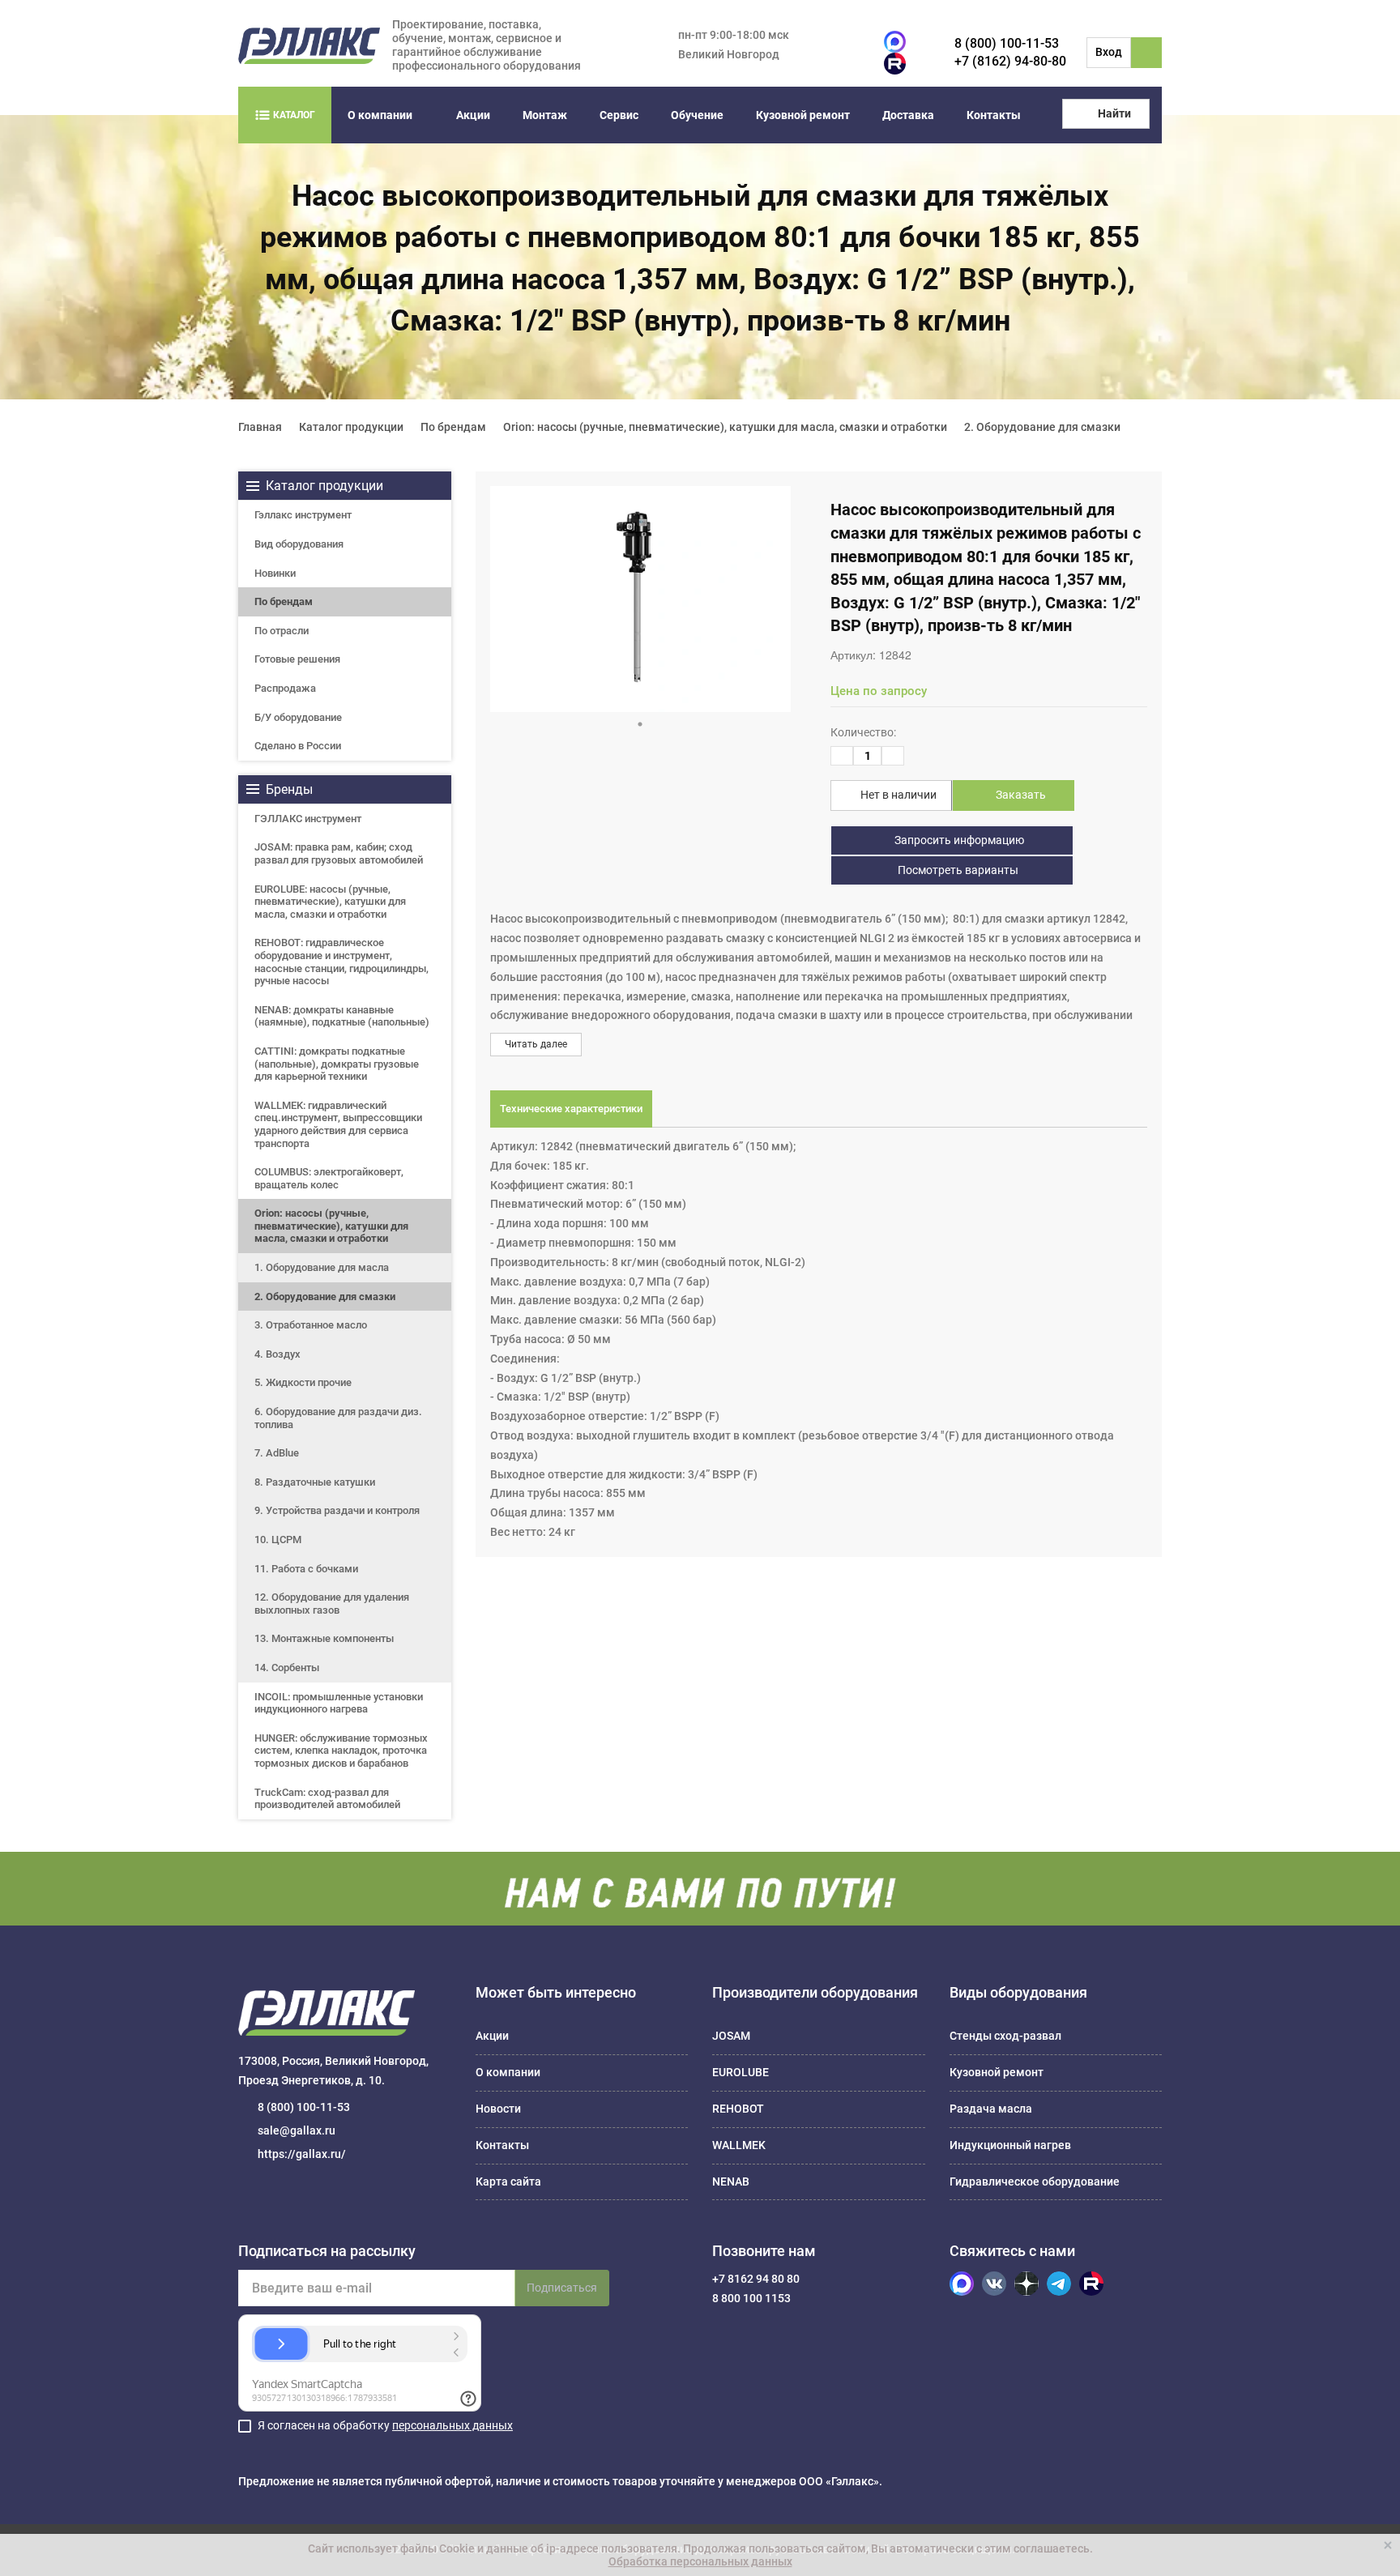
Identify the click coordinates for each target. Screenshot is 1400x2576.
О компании (380, 115)
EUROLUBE (741, 2072)
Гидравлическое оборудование (1035, 2181)
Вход (1109, 52)
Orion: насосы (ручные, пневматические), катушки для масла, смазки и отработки (331, 1226)
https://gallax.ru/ (302, 2154)
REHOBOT (738, 2109)
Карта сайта (508, 2181)
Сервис (619, 115)
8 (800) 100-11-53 (1007, 43)
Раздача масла (991, 2109)
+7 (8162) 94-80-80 (1010, 61)
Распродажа (285, 688)
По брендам (284, 601)
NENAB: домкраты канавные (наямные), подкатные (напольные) (342, 1016)
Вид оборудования (299, 544)
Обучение (697, 115)
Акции (473, 115)
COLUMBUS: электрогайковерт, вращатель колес (329, 1178)
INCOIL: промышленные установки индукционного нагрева (339, 1703)
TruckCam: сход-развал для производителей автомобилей (327, 1799)
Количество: (863, 732)
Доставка (908, 115)
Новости (498, 2109)
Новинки (275, 573)
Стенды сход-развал (1005, 2036)
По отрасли (282, 631)
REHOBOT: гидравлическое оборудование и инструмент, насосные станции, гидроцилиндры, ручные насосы (341, 962)
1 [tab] (640, 724)
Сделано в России (298, 746)
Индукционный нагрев (1010, 2145)
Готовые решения (297, 659)
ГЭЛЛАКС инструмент (308, 819)
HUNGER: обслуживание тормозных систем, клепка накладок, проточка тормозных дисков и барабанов (341, 1751)
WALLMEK (739, 2145)
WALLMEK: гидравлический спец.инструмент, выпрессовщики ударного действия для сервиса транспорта (338, 1124)
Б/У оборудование (298, 717)
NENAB (731, 2181)
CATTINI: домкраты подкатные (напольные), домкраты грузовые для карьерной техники (337, 1064)
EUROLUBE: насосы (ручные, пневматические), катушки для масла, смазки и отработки (330, 902)
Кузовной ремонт (803, 115)
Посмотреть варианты (957, 870)
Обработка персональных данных (700, 2561)
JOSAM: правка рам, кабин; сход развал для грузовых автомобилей (339, 853)
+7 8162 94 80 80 (756, 2279)
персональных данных (452, 2425)
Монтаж (545, 115)
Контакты (994, 115)
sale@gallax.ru (297, 2130)
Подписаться (562, 2288)
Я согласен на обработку (385, 2425)
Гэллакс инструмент (303, 515)
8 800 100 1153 (751, 2298)
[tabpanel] (640, 599)
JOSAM (731, 2036)
